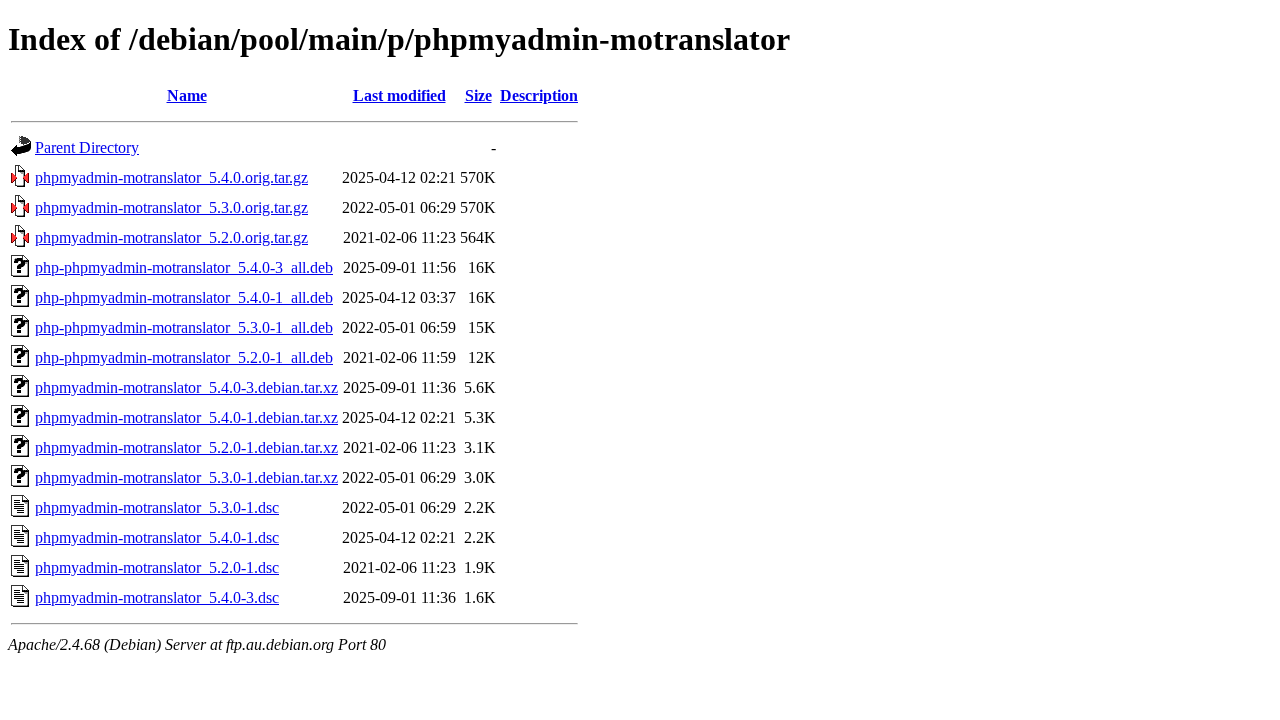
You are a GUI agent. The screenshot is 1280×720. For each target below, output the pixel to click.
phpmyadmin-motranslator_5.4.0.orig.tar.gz (171, 177)
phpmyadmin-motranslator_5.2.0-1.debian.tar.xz (186, 447)
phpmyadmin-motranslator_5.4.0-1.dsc (157, 537)
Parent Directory (87, 147)
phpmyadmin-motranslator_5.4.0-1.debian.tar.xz (186, 417)
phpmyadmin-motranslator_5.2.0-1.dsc (157, 567)
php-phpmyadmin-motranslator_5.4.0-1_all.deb (184, 297)
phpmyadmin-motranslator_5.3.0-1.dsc (157, 507)
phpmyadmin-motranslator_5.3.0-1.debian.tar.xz (186, 477)
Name (187, 95)
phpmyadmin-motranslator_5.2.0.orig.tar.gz (171, 237)
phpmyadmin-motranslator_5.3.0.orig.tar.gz (171, 207)
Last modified (399, 95)
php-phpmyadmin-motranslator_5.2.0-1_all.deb (184, 357)
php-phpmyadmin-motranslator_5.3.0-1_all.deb (184, 327)
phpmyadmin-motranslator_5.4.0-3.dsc (157, 597)
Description (539, 95)
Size (478, 95)
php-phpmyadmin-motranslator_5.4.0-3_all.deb (184, 267)
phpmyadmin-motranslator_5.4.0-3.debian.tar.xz (186, 387)
